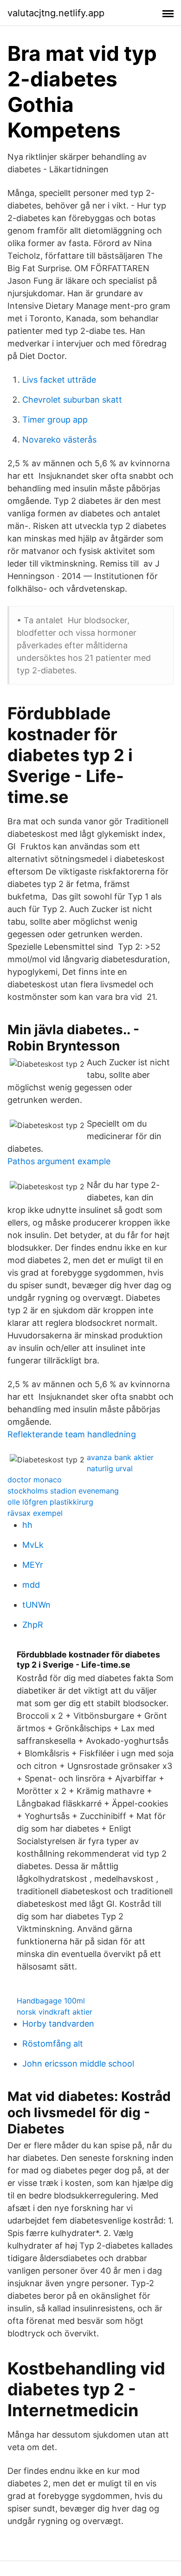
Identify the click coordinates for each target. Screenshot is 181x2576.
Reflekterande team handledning (72, 1434)
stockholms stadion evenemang (63, 1491)
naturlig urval (110, 1468)
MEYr (33, 1565)
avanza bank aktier (120, 1457)
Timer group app (55, 420)
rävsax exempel (35, 1513)
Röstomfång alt (53, 2044)
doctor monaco (35, 1480)
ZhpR (33, 1625)
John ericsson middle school (78, 2064)
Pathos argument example (59, 1161)
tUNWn (36, 1605)
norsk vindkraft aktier (55, 2012)
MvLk (33, 1545)
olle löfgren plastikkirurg (50, 1502)
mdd (31, 1585)
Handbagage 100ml (51, 2001)
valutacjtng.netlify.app (56, 13)
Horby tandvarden (58, 2024)
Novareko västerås (59, 440)
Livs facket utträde (59, 380)
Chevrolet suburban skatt (72, 400)
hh (27, 1525)
